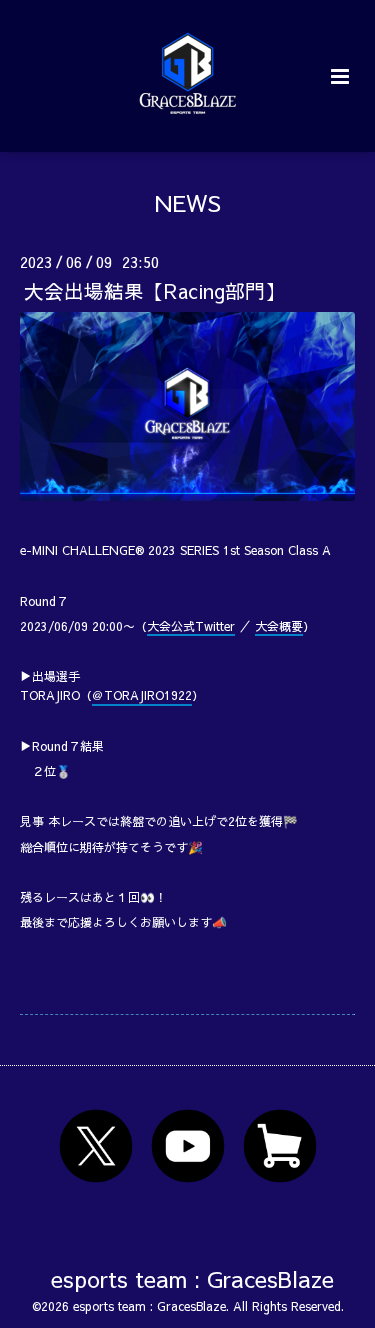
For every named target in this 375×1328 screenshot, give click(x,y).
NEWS (188, 202)
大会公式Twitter (191, 626)
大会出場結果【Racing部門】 (154, 290)
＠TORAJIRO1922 (142, 695)
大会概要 (279, 626)
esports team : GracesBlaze (192, 1278)
